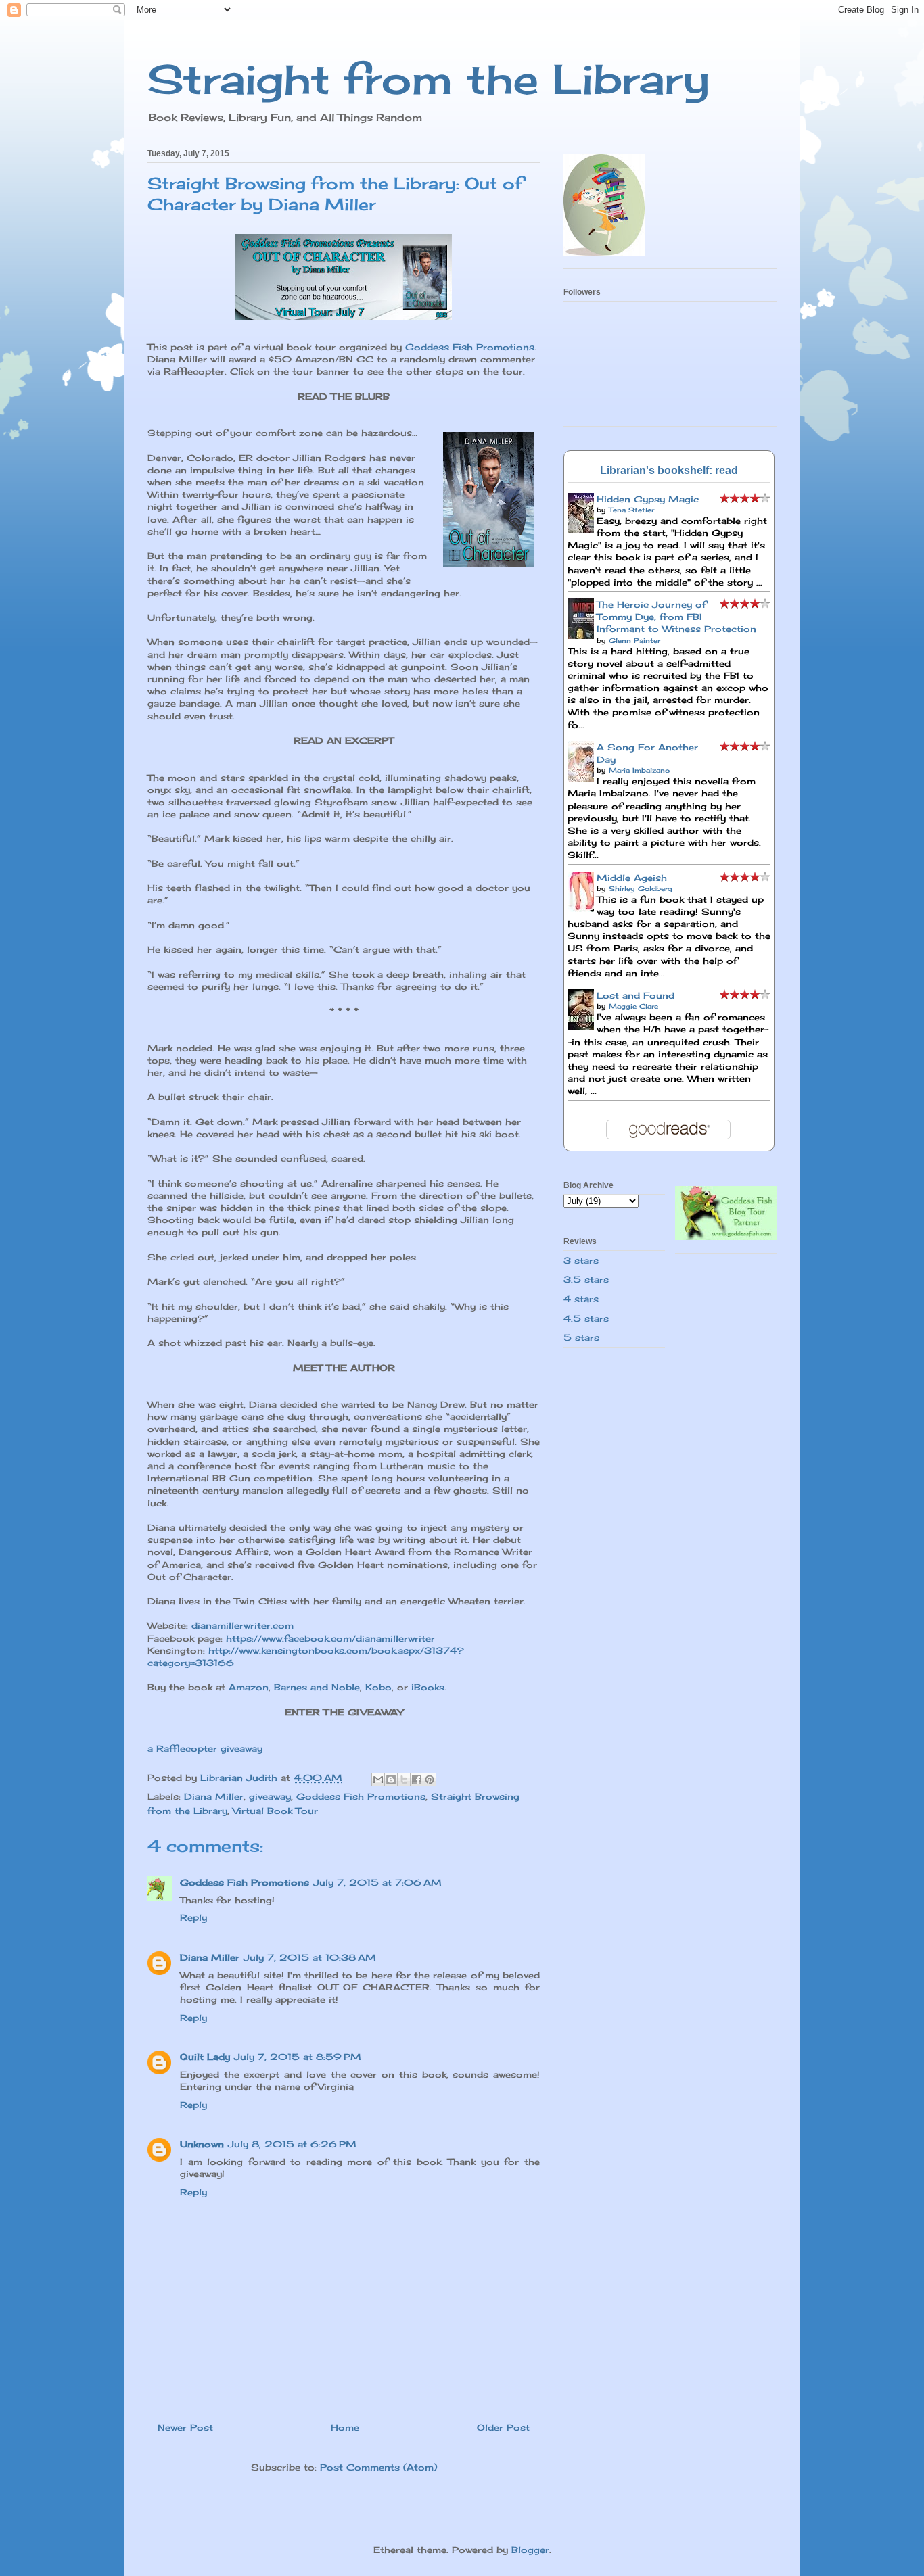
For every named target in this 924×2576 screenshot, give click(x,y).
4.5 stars (586, 1318)
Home (345, 2427)
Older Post (503, 2427)
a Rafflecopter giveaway (205, 1748)
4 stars (581, 1299)
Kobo (378, 1687)
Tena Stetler (631, 510)
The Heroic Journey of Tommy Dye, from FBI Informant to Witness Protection (676, 617)
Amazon (249, 1687)
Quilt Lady (205, 2057)
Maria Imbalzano (639, 770)
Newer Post (185, 2427)
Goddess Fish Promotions (470, 347)
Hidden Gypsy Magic (648, 499)
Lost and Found (636, 995)
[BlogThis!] (391, 1780)
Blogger (530, 2550)
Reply (193, 1917)
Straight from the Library (429, 79)
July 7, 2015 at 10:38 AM (310, 1957)
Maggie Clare (633, 1006)
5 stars (581, 1337)
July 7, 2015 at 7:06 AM (377, 1882)
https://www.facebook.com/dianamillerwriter (330, 1638)
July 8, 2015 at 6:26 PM (292, 2144)
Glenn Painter (634, 640)
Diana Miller (214, 1796)
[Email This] (378, 1780)
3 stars (581, 1260)
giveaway (270, 1796)
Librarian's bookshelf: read (669, 470)
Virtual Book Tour (275, 1811)
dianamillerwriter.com (242, 1625)
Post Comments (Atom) (378, 2467)
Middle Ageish (632, 878)
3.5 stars (586, 1279)
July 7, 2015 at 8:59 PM (298, 2057)
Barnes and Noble (317, 1687)
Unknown (202, 2144)
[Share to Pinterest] (430, 1780)
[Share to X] (404, 1780)
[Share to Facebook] (417, 1780)
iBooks (428, 1687)
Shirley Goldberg (641, 888)
